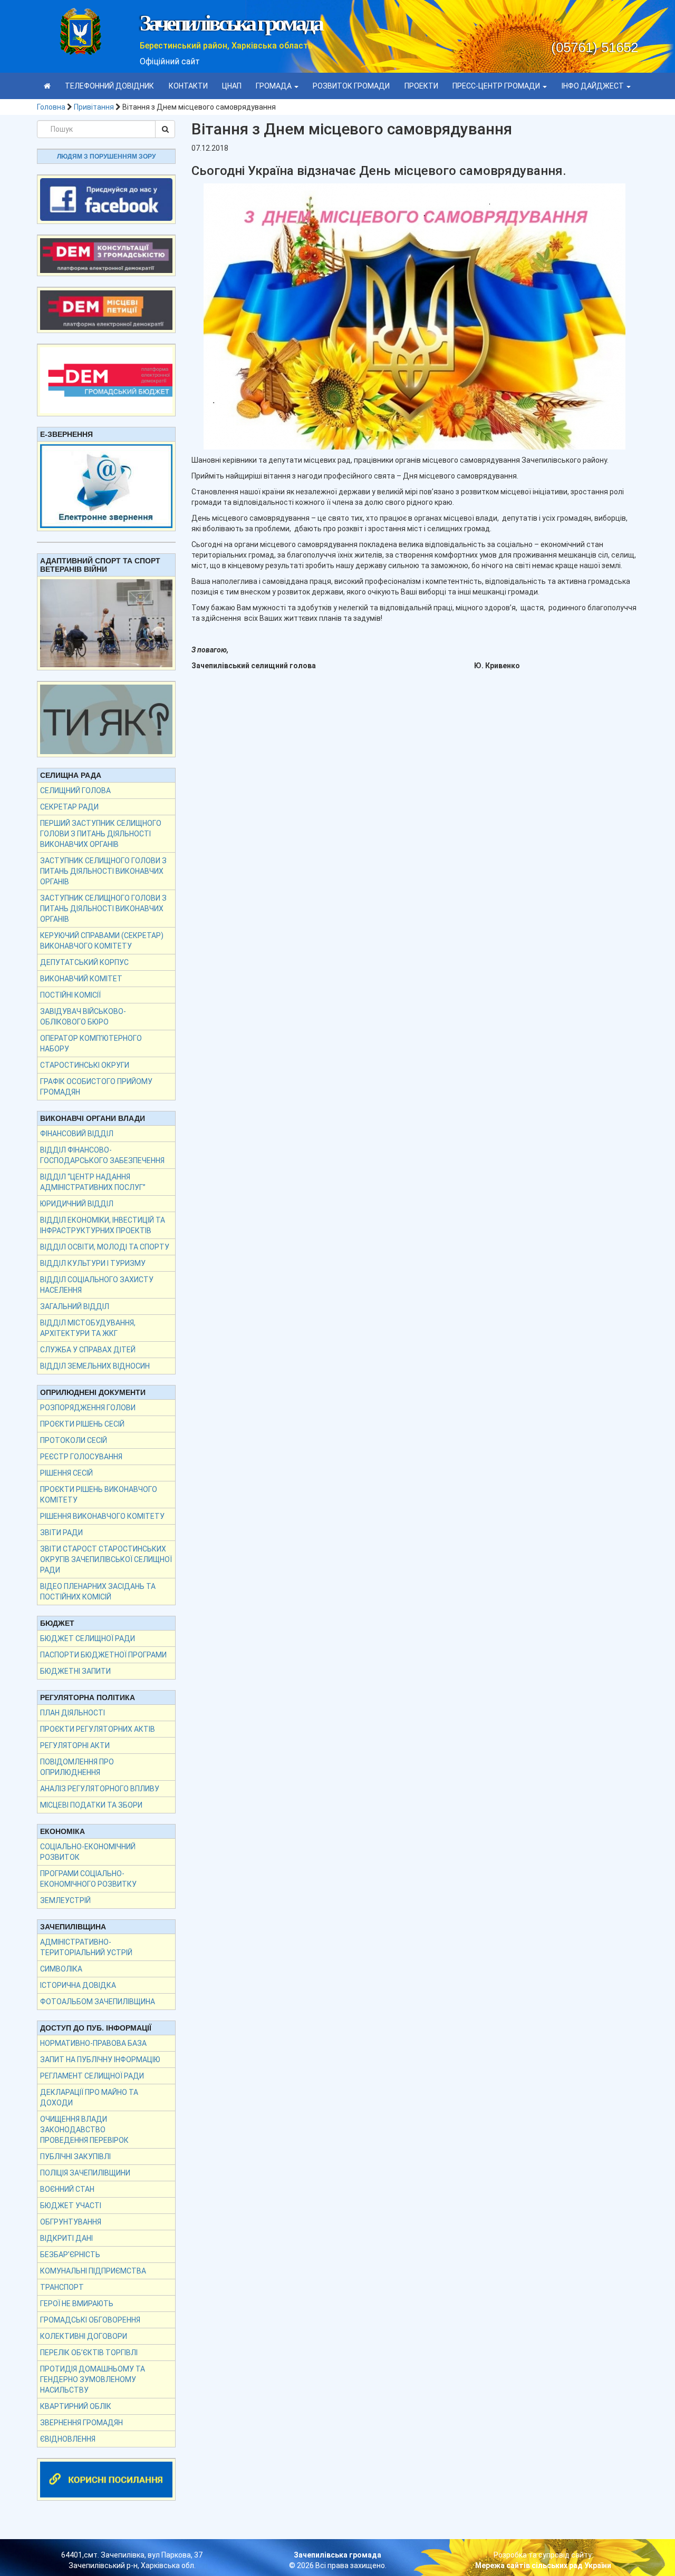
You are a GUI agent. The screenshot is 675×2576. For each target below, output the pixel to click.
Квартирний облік (76, 2406)
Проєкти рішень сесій (82, 1424)
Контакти (188, 86)
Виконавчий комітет (81, 979)
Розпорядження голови (88, 1408)
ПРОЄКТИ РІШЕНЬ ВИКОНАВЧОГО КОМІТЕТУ (99, 1495)
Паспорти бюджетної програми (103, 1655)
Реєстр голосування (81, 1457)
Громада (274, 86)
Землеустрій (65, 1900)
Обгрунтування (71, 2222)
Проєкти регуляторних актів (98, 1729)
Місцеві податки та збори (91, 1805)
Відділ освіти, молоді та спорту (105, 1247)
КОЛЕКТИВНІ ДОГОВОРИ (84, 2336)
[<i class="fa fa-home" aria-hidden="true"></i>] (47, 86)
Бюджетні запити (75, 1671)
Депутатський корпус (84, 962)
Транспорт (62, 2287)
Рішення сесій (66, 1473)
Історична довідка (78, 1985)
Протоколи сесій (74, 1440)
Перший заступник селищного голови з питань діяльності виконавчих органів (101, 834)
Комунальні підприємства (93, 2271)
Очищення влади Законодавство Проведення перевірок (84, 2130)
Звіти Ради (61, 1533)
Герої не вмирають (77, 2304)
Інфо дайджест (594, 86)
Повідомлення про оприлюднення (77, 1767)
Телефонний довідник (109, 86)
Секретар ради (69, 807)
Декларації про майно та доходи (89, 2097)
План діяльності (73, 1713)
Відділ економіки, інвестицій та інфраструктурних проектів (103, 1225)
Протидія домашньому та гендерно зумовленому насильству (93, 2379)
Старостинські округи (85, 1065)
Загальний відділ (75, 1306)
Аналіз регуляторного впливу (100, 1789)
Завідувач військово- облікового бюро (83, 1017)
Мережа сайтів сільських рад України (543, 2565)
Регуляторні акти (75, 1745)
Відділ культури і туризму (93, 1263)
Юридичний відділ (77, 1204)
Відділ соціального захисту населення (97, 1285)
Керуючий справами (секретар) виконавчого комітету (102, 941)
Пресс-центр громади (497, 86)
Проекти (421, 86)
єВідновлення (68, 2439)
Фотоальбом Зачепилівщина (98, 2002)
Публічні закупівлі (75, 2157)
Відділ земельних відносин (95, 1366)
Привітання (94, 107)
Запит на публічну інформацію (100, 2060)
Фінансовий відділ (77, 1134)
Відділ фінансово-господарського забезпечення (102, 1155)
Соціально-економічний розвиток (88, 1852)
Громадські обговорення (90, 2320)
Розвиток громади (351, 86)
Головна (51, 107)
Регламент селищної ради (92, 2076)
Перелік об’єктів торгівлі (89, 2353)
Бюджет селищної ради (88, 1638)
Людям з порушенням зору (106, 157)
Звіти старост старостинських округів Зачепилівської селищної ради (106, 1559)
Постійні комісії (70, 995)
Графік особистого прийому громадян (96, 1087)
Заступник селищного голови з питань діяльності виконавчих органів (103, 871)
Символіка (61, 1969)
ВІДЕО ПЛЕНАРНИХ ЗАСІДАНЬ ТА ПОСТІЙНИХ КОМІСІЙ (98, 1592)
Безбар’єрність (70, 2255)
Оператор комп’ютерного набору (91, 1043)
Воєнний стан (67, 2189)
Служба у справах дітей (88, 1350)
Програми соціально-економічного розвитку (88, 1879)
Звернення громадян (81, 2423)
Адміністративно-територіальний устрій (86, 1947)
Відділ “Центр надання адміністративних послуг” (93, 1182)
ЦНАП (232, 86)
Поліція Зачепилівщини (85, 2173)
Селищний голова (75, 791)
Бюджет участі (71, 2206)
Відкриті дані (66, 2238)
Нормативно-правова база (93, 2043)
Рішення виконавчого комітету (102, 1516)
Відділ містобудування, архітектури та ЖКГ (88, 1328)
